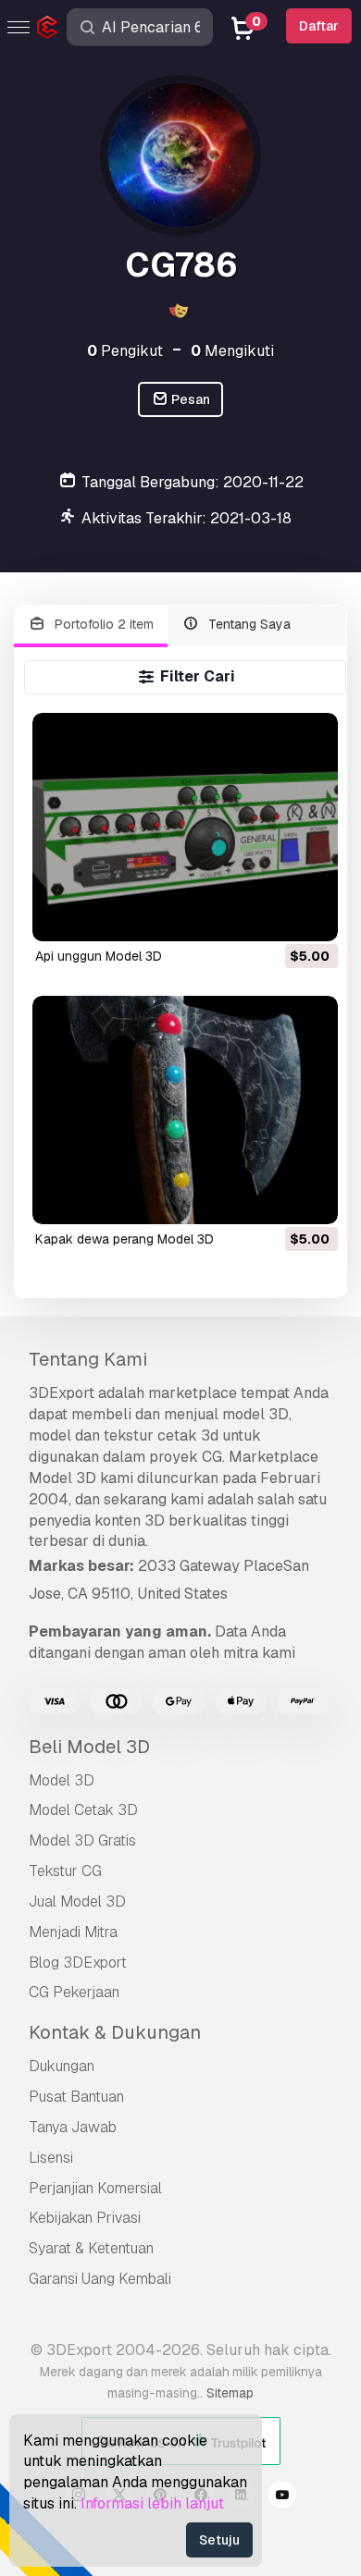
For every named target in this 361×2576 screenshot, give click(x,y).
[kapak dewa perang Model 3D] (185, 1110)
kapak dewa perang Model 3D (124, 1239)
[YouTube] (282, 2497)
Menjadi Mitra (73, 1932)
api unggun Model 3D (99, 956)
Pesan (189, 399)
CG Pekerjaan (74, 1992)
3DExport (62, 1393)
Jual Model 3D (77, 1901)
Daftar (319, 26)
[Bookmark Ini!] (311, 915)
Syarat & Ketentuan (91, 2248)
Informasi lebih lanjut (152, 2503)
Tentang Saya (248, 624)
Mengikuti (232, 351)
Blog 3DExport (78, 1963)
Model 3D (62, 1780)
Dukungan (62, 2066)
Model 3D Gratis (82, 1840)
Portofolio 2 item (102, 624)
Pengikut (125, 351)
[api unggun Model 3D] (185, 827)
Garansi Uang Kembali (100, 2279)
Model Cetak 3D (83, 1810)
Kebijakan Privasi (85, 2218)
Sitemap (230, 2393)
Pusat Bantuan (76, 2097)
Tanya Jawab (73, 2127)
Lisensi (51, 2158)
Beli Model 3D (89, 1747)
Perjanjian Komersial (95, 2188)
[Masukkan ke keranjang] (273, 915)
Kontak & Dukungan (115, 2032)
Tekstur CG (65, 1871)
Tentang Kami (88, 1359)
